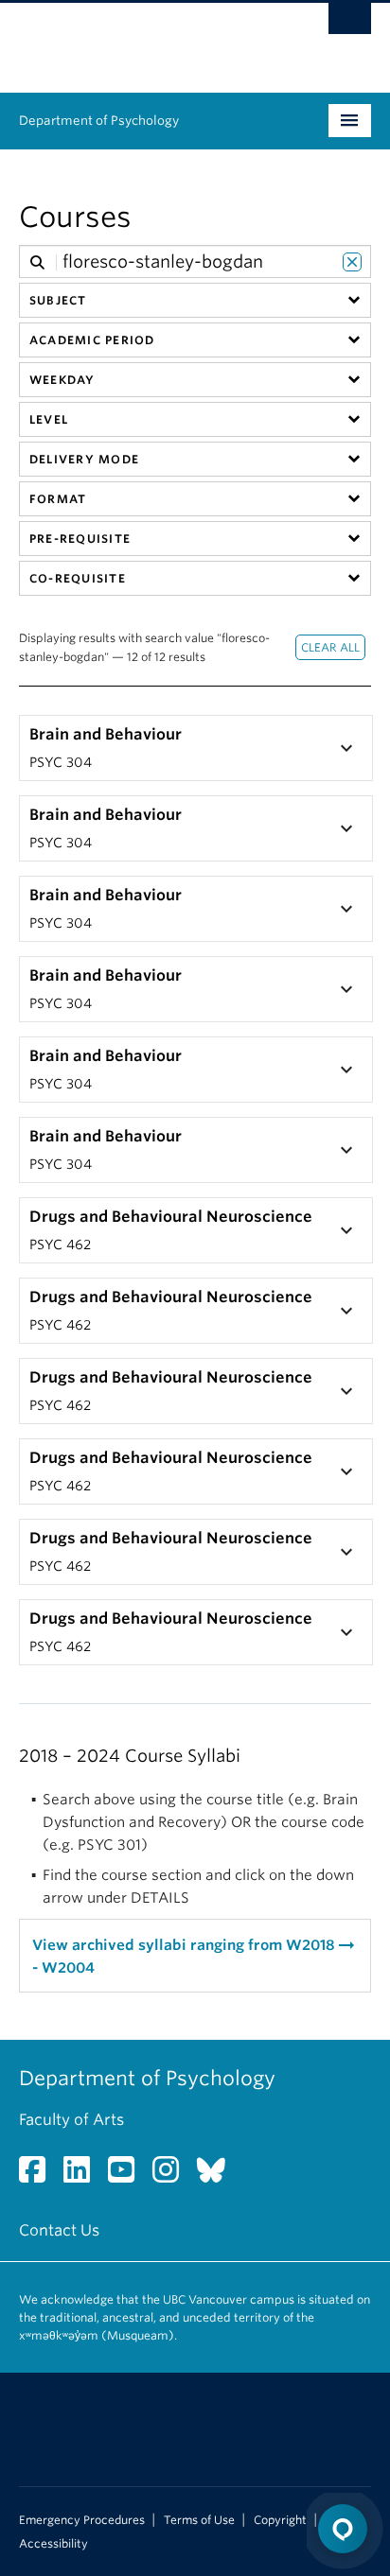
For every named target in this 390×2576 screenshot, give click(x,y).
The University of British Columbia (142, 39)
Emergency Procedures (82, 2520)
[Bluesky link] (218, 2176)
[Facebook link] (39, 2176)
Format (58, 499)
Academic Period (92, 340)
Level (49, 419)
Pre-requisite (80, 539)
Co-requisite (78, 578)
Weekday (62, 380)
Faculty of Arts (71, 2120)
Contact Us (59, 2230)
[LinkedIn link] (84, 2176)
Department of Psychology (99, 121)
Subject (58, 300)
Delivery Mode (84, 459)
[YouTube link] (128, 2176)
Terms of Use (199, 2520)
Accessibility (53, 2544)
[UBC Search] (350, 24)
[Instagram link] (173, 2176)
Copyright (280, 2520)
